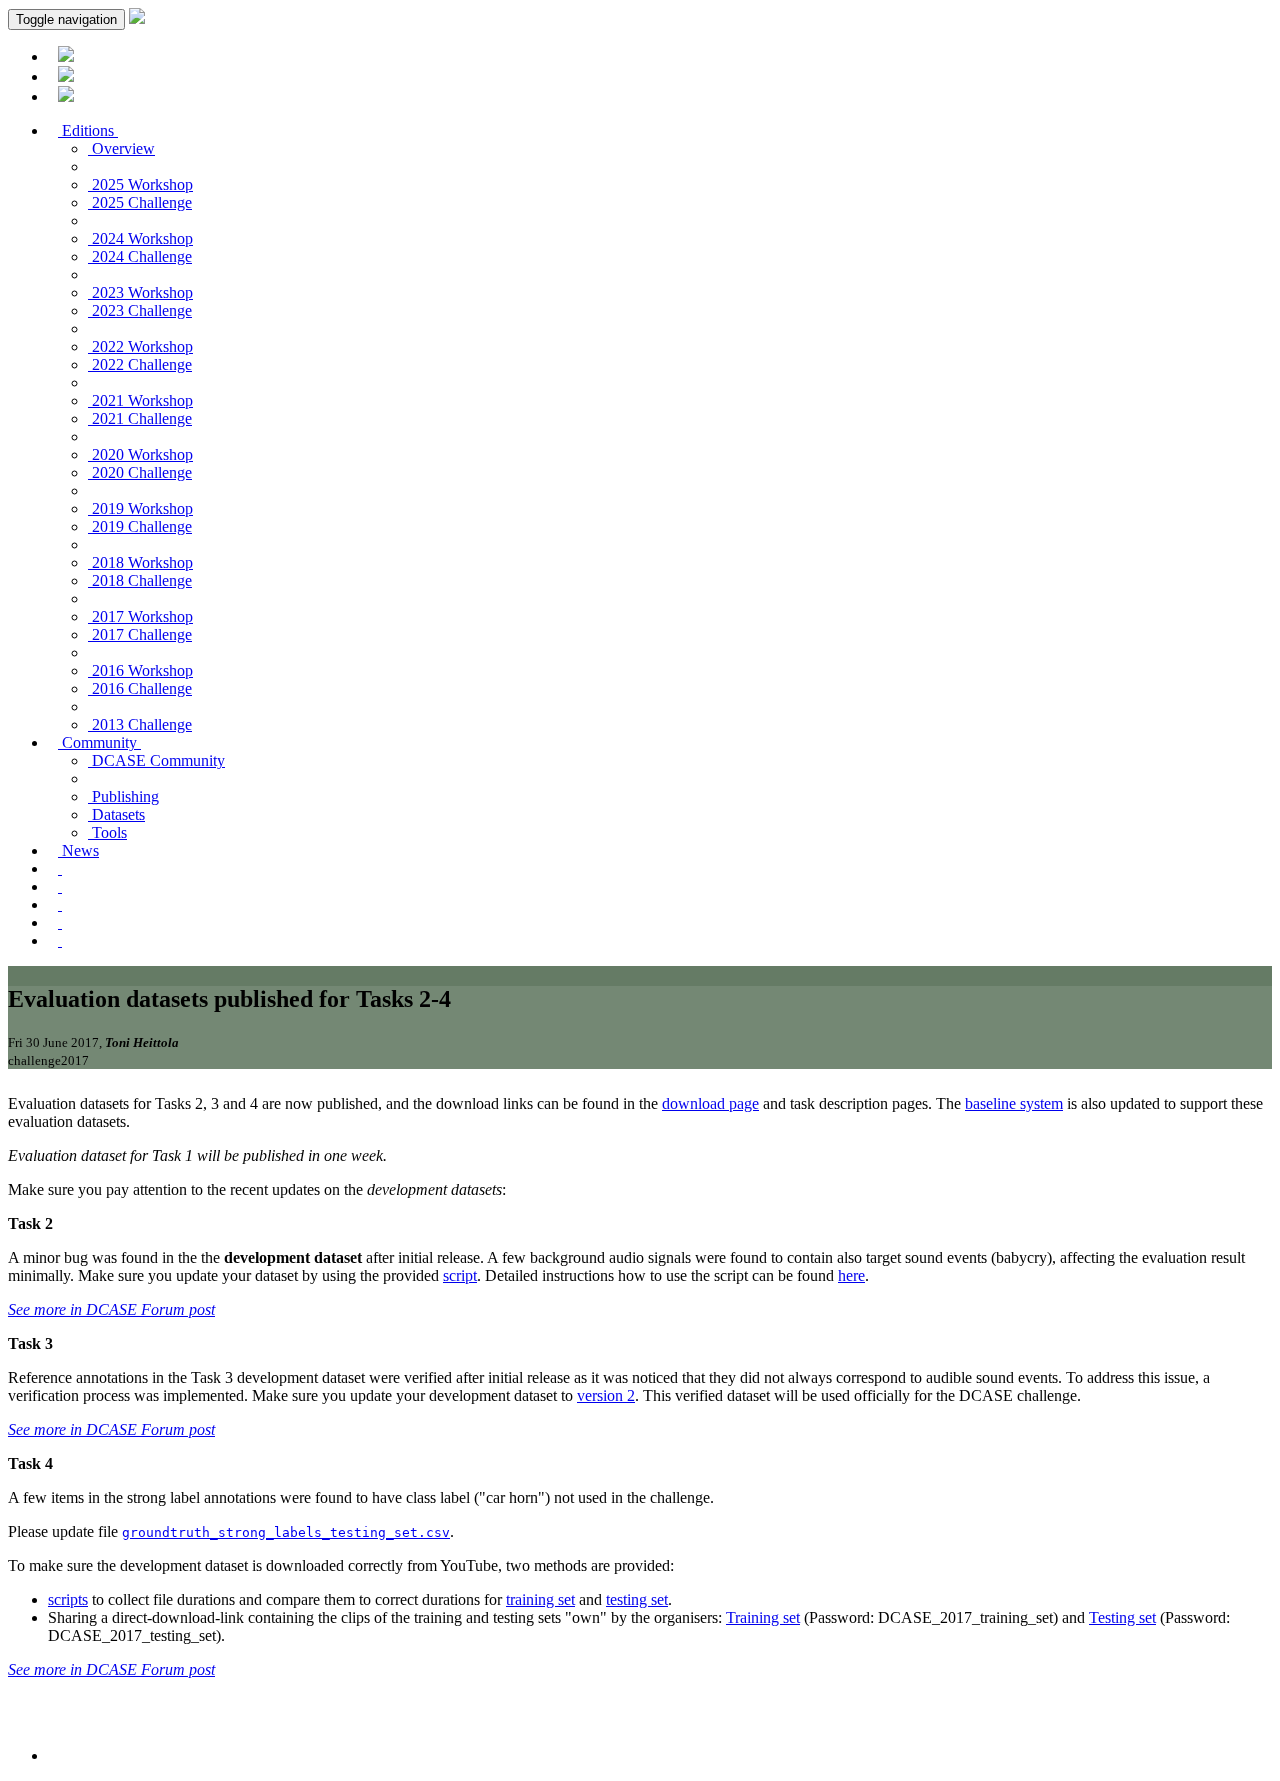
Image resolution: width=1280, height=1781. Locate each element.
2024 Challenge (140, 256)
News (78, 850)
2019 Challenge (140, 526)
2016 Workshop (140, 670)
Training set (763, 1617)
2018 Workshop (140, 562)
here (851, 1275)
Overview (121, 148)
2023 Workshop (140, 292)
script (460, 1275)
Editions (88, 130)
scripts (68, 1599)
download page (710, 1103)
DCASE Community (156, 760)
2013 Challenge (140, 724)
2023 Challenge (140, 310)
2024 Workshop (140, 238)
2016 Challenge (140, 688)
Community (99, 742)
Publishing (123, 796)
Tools (107, 832)
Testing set (1122, 1617)
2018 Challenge (140, 580)
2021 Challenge (140, 418)
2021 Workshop (140, 400)
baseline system (1014, 1103)
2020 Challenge (140, 472)
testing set (637, 1599)
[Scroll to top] (58, 1755)
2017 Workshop (140, 616)
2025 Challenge (140, 202)
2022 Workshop (140, 346)
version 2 (606, 1395)
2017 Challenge (140, 634)
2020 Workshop (140, 454)
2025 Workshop (140, 184)
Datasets (116, 814)
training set (540, 1599)
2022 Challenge (140, 364)
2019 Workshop (140, 508)
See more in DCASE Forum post (111, 1309)
